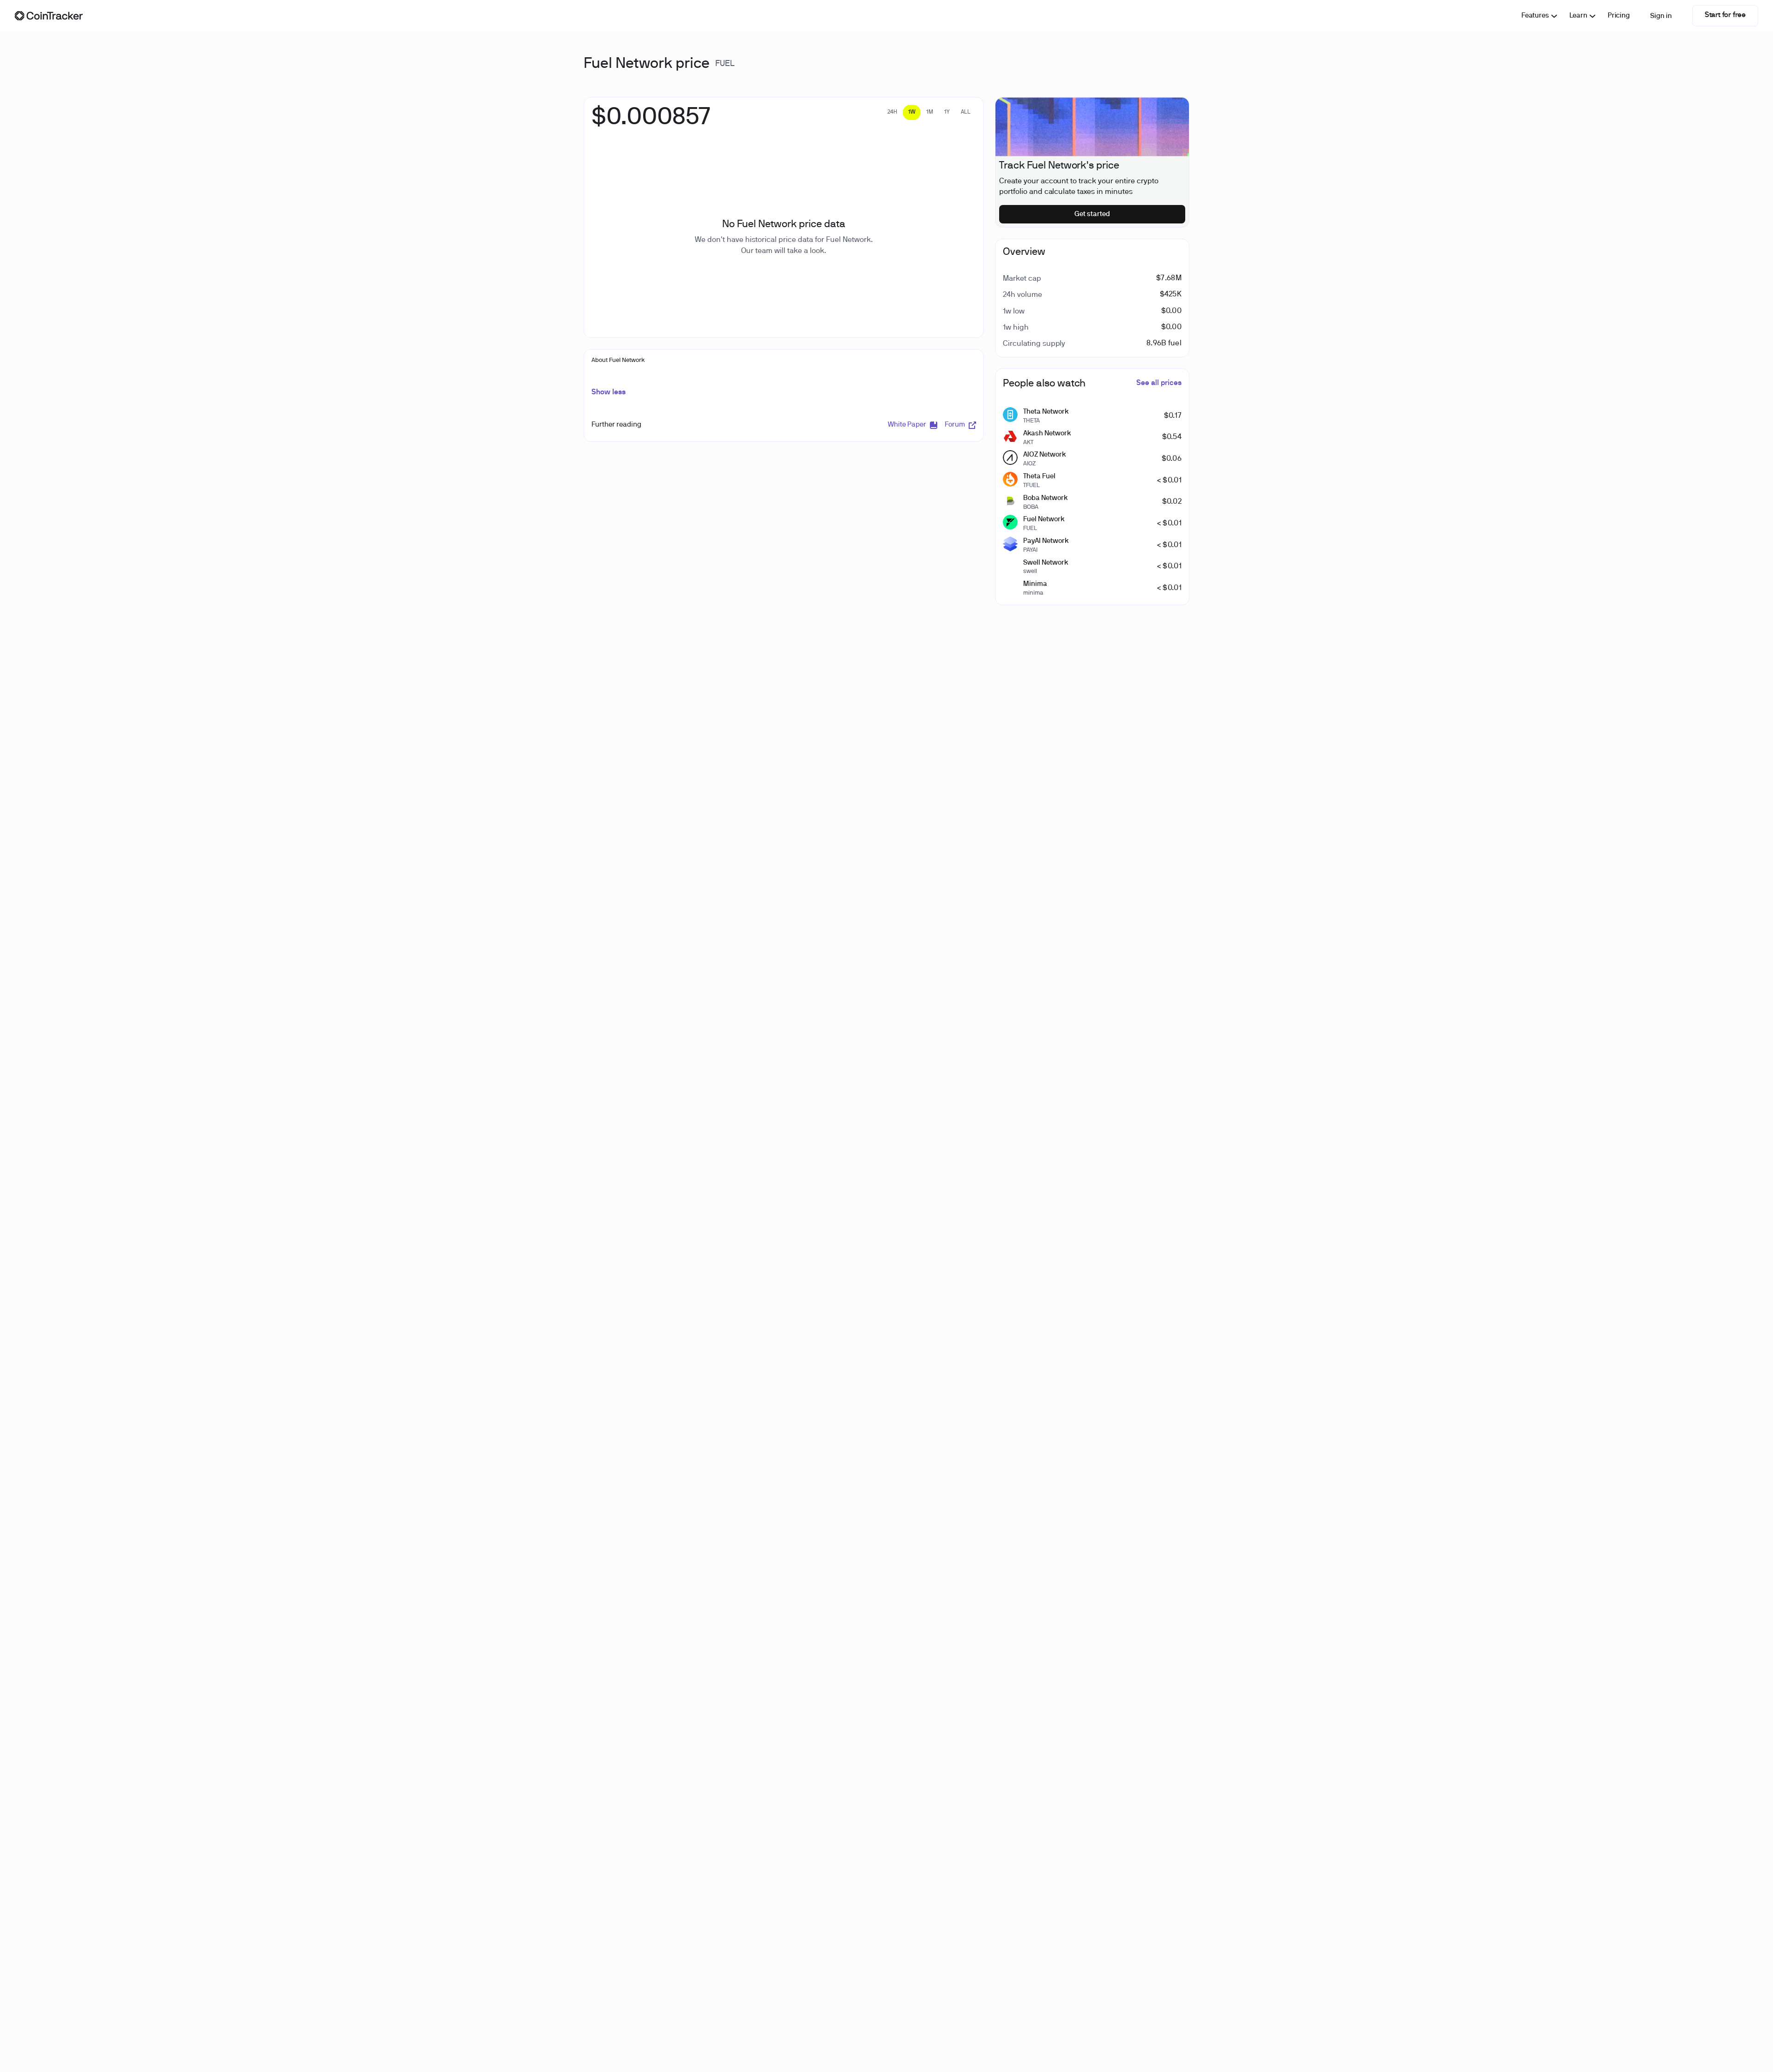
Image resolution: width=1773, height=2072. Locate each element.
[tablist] (929, 112)
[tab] (892, 112)
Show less (609, 392)
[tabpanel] (651, 122)
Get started (1092, 214)
